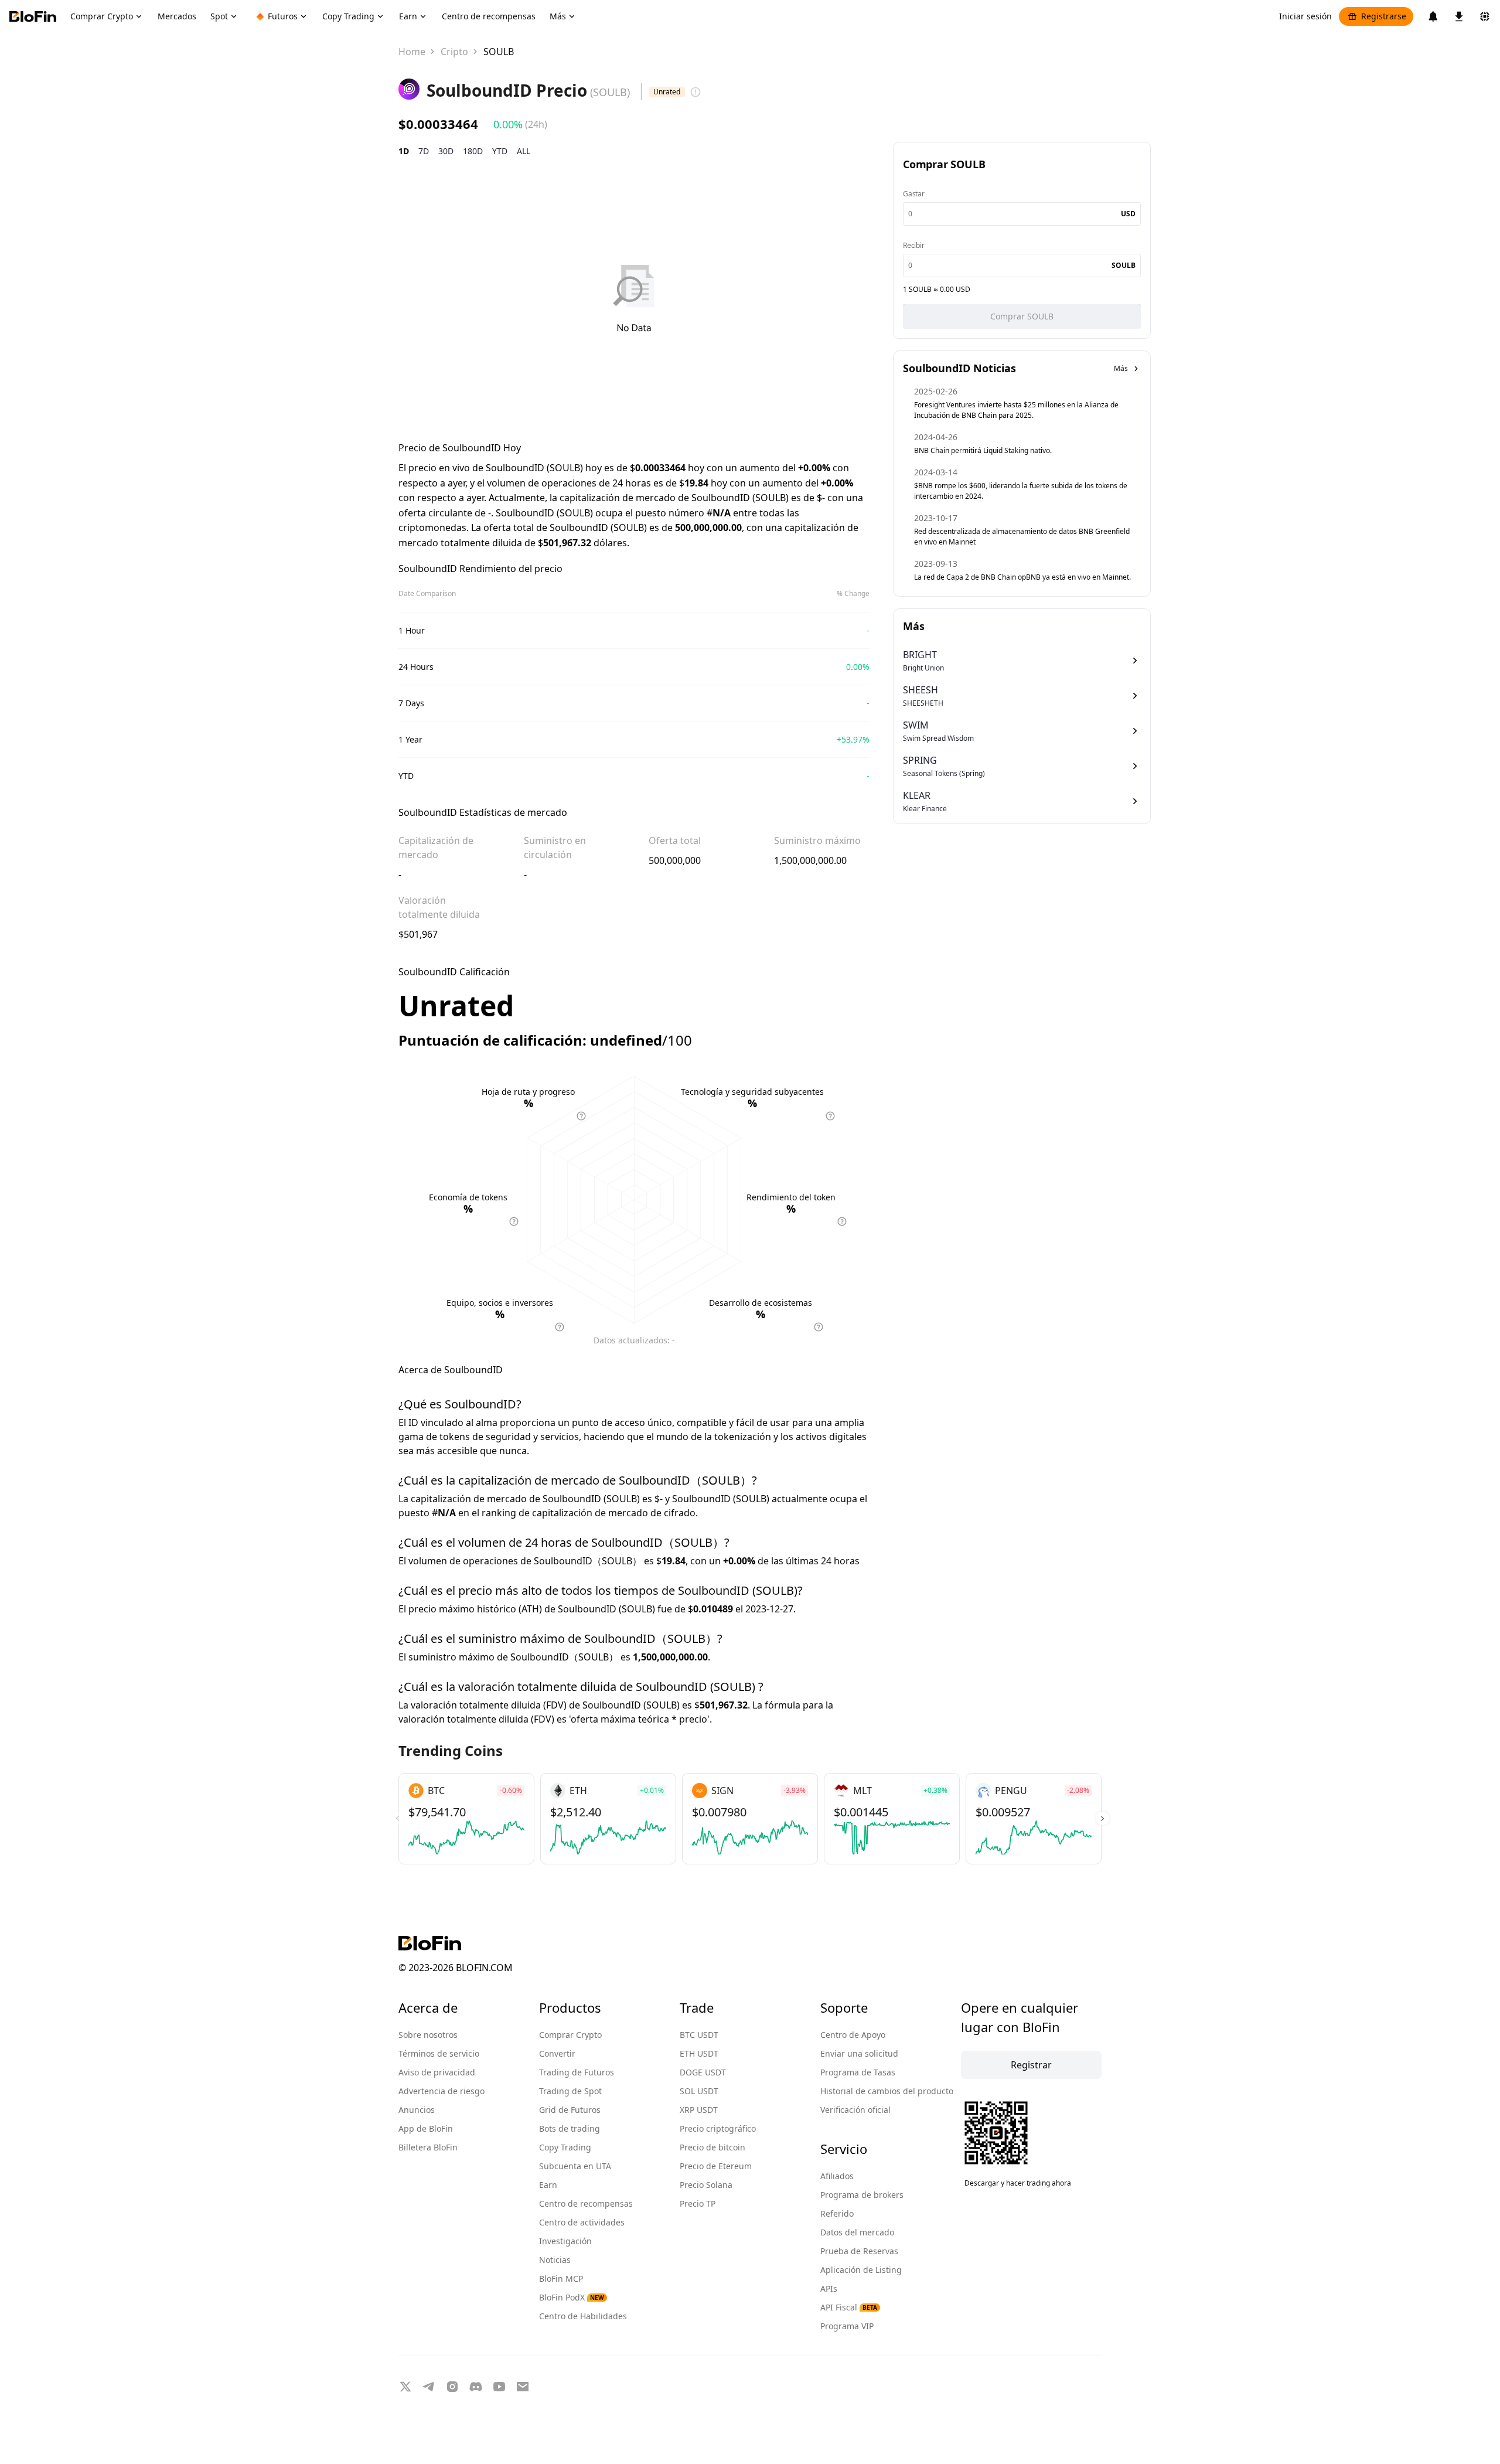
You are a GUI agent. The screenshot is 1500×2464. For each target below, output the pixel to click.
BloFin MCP (561, 2278)
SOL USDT (699, 2091)
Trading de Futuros (577, 2072)
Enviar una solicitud (859, 2053)
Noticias (555, 2260)
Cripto (454, 52)
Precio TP (698, 2203)
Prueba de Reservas (859, 2251)
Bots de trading (570, 2128)
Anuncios (417, 2110)
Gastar (914, 194)
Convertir (557, 2053)
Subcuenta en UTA (575, 2166)
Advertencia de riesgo (442, 2091)
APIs (829, 2288)
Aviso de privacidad (437, 2072)
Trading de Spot (570, 2091)
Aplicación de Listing (861, 2270)
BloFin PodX (572, 2297)
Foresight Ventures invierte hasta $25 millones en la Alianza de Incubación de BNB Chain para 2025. (1016, 410)
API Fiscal (849, 2307)
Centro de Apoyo (853, 2035)
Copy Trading (565, 2147)
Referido (837, 2213)
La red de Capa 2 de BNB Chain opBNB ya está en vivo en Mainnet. (1022, 577)
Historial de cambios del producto (887, 2091)
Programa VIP (847, 2326)
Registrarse (1384, 16)
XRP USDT (699, 2110)
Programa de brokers (862, 2195)
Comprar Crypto (570, 2035)
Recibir (914, 245)
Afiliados (837, 2176)
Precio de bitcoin (712, 2147)
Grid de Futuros (570, 2110)
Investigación (565, 2241)
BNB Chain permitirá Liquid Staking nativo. (983, 450)
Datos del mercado (857, 2232)
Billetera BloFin (428, 2147)
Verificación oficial (855, 2110)
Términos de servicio (439, 2053)
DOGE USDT (703, 2072)
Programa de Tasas (858, 2072)
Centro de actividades (582, 2222)
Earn (548, 2185)
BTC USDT (699, 2035)
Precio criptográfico (718, 2128)
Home (412, 52)
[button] (1102, 1819)
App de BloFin (426, 2128)
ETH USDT (699, 2053)
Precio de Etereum (716, 2166)
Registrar (1031, 2065)
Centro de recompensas (586, 2203)
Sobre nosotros (428, 2035)
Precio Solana (706, 2185)
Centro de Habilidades (583, 2316)
